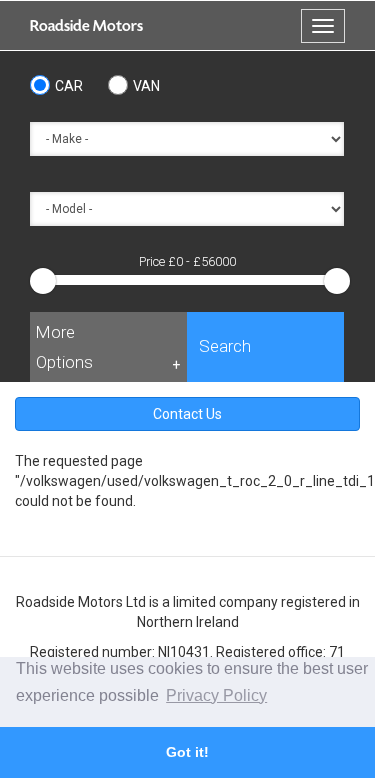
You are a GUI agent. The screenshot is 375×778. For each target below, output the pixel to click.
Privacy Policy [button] (216, 695)
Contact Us (187, 414)
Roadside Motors (86, 26)
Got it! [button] (187, 752)
